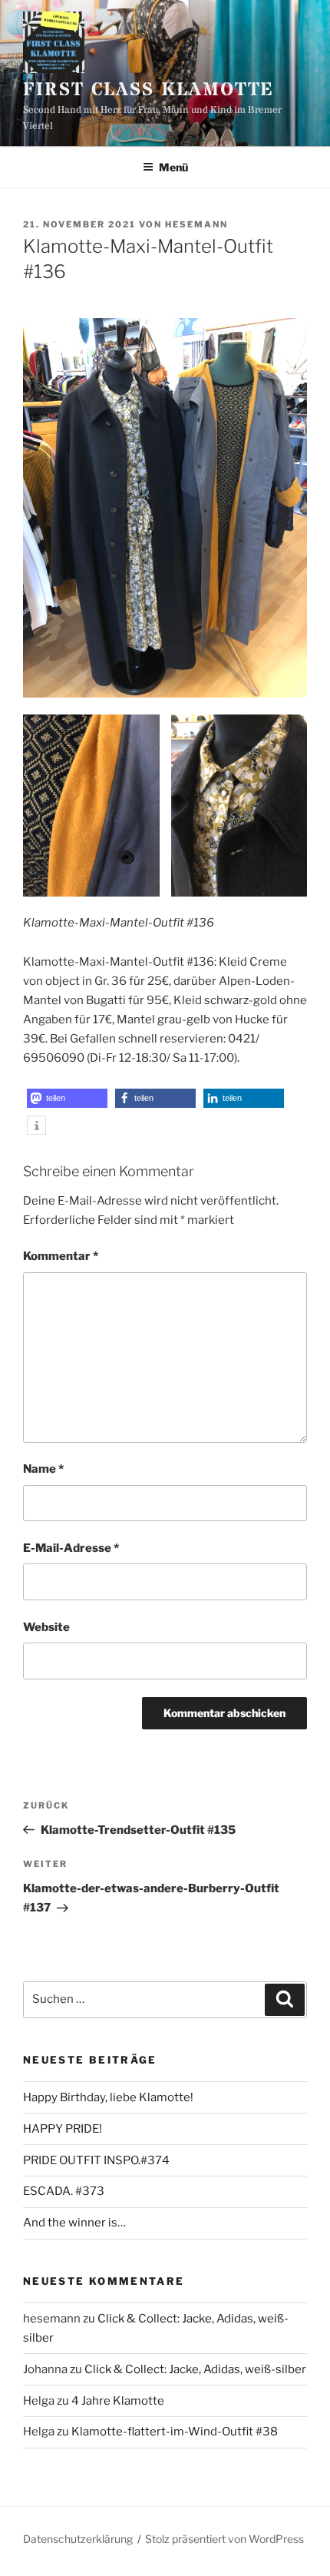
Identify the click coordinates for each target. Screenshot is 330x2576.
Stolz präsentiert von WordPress (224, 2539)
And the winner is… (74, 2223)
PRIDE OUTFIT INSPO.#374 (96, 2160)
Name (43, 1469)
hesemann (196, 224)
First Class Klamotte (148, 90)
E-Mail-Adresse (71, 1548)
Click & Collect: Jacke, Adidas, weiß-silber (195, 2369)
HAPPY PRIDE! (63, 2129)
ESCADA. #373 (64, 2191)
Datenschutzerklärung (78, 2539)
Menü (173, 167)
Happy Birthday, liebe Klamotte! (108, 2097)
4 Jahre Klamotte (118, 2401)
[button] (67, 1098)
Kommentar (61, 1256)
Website (46, 1627)
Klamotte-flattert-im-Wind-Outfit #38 (175, 2432)
